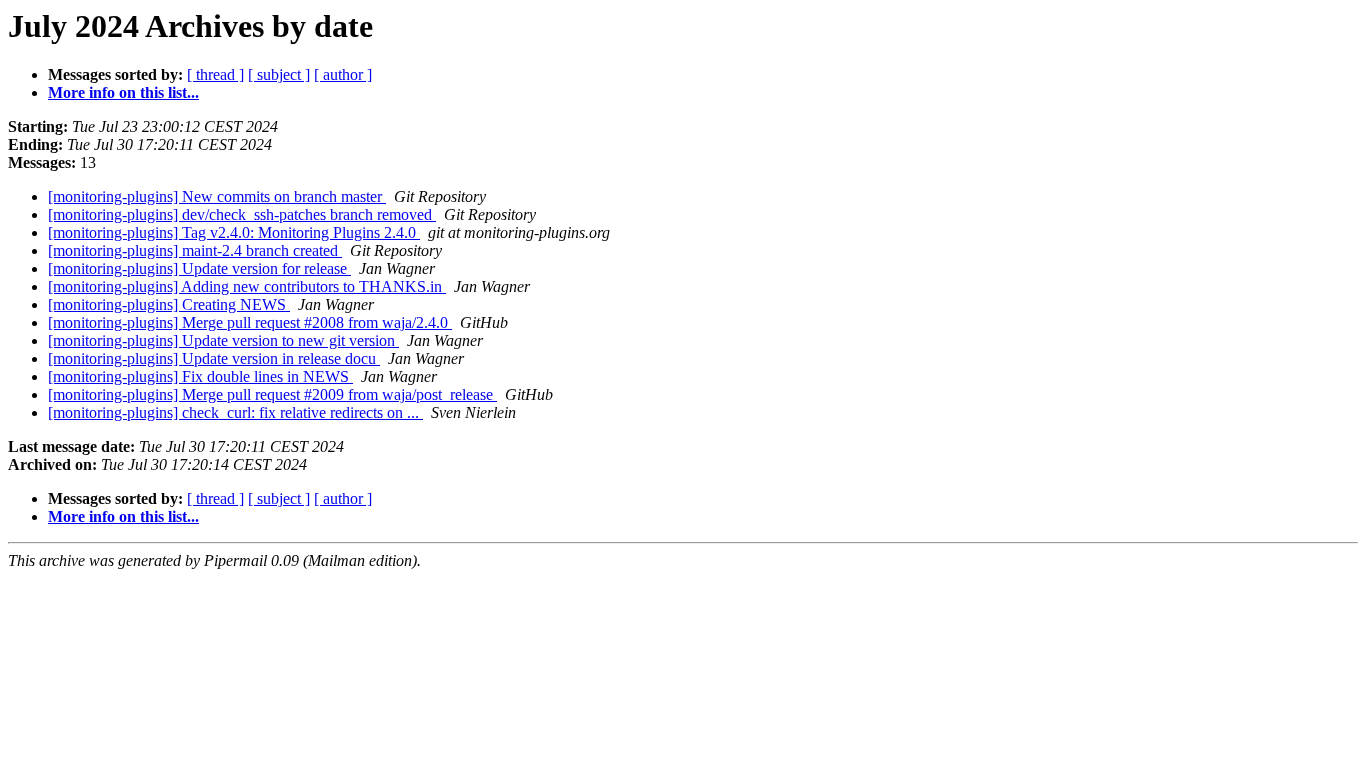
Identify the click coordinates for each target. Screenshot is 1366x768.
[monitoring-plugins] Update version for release (199, 268)
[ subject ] (279, 74)
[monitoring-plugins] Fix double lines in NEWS (200, 376)
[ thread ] (215, 74)
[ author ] (343, 74)
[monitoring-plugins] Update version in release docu (214, 358)
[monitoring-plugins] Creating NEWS (169, 304)
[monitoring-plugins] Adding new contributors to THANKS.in (247, 286)
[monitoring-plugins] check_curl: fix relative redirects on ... (235, 412)
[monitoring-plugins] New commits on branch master (217, 196)
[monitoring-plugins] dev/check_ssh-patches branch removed (242, 214)
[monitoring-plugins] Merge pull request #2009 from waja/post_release (272, 394)
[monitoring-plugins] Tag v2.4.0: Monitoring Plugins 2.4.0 (234, 232)
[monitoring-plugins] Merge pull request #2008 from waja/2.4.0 (250, 322)
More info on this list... (123, 92)
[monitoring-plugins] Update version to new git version (223, 340)
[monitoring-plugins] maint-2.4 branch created (195, 250)
